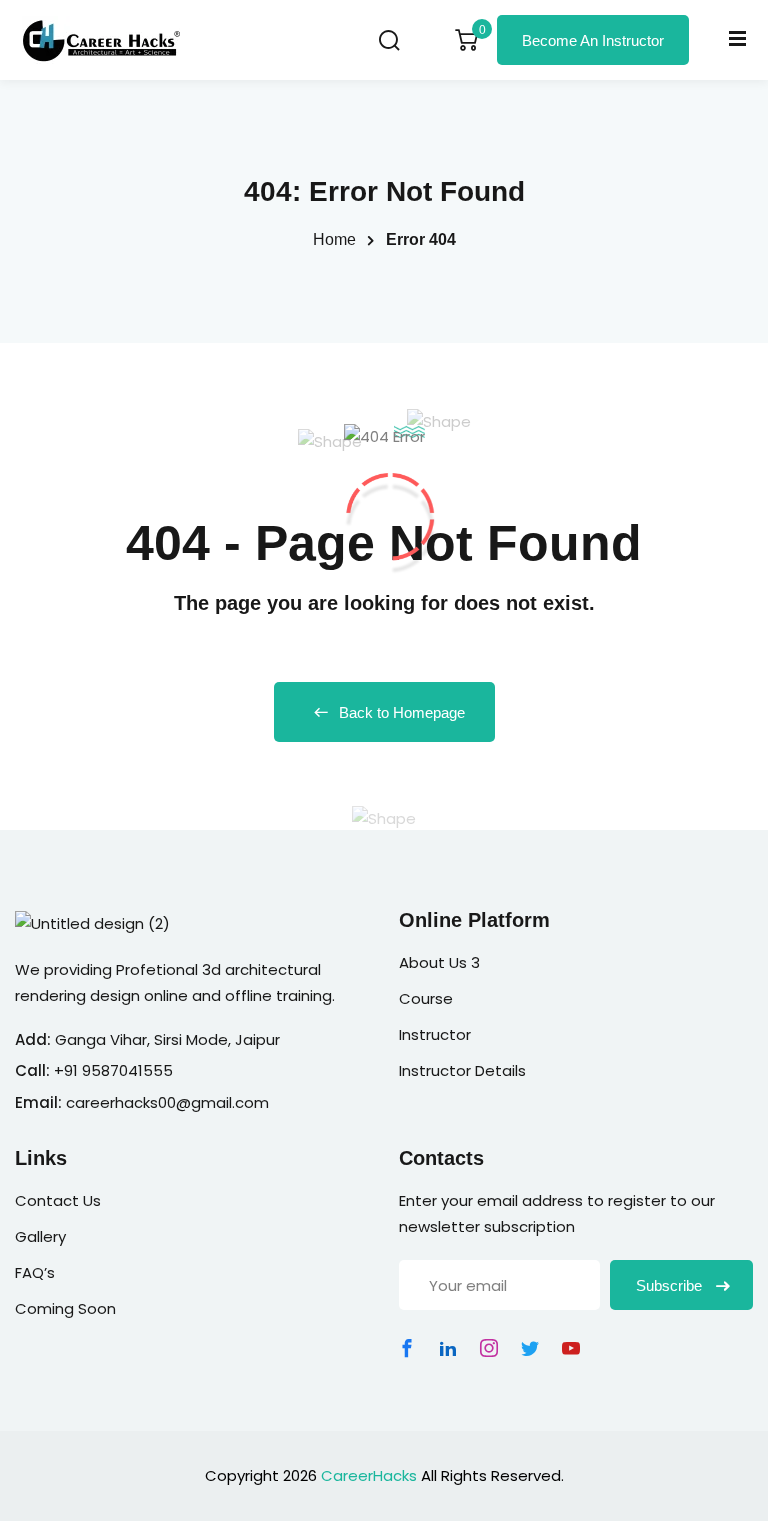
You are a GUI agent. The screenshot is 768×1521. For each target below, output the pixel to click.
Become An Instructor (593, 40)
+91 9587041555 (113, 1070)
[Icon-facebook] (407, 1348)
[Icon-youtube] (571, 1348)
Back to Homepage (402, 712)
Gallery (40, 1236)
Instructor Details (462, 1070)
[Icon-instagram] (489, 1348)
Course (426, 998)
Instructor (435, 1034)
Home (334, 239)
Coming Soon (65, 1308)
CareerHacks (369, 1475)
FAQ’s (35, 1272)
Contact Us (58, 1200)
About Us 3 (439, 962)
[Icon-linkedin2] (448, 1348)
